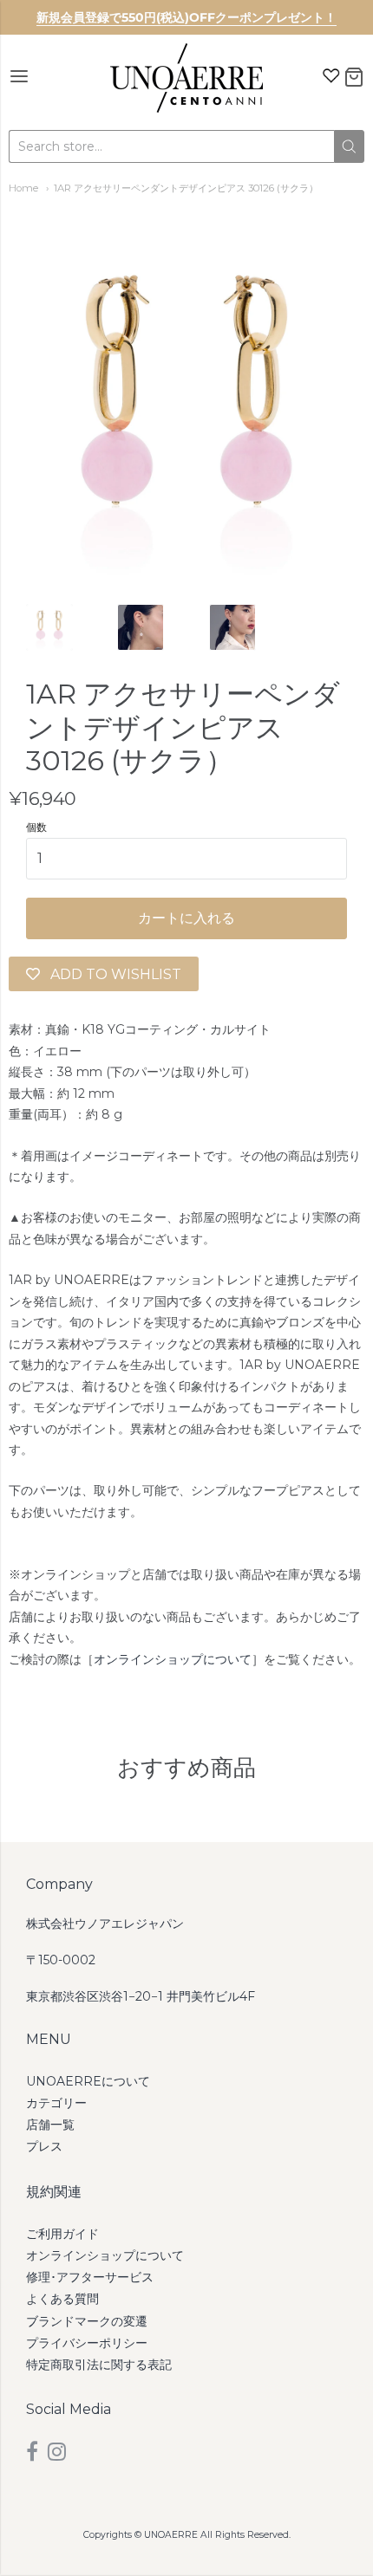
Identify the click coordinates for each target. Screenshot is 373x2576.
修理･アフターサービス (90, 2277)
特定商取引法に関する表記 (99, 2365)
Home (23, 188)
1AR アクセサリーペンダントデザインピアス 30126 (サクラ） (186, 188)
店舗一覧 (50, 2125)
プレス (44, 2146)
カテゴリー (56, 2103)
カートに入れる (186, 918)
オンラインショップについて (173, 1659)
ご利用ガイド (62, 2234)
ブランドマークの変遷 (87, 2321)
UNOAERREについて (88, 2081)
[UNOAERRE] (186, 78)
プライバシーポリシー (87, 2343)
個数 (36, 827)
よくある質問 (62, 2299)
